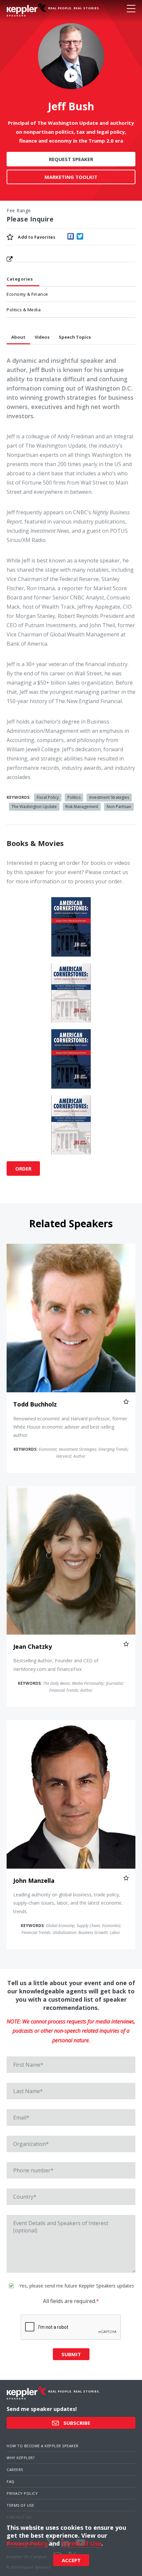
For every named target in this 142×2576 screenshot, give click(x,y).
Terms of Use (20, 2505)
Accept (71, 2560)
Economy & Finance (27, 294)
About (18, 337)
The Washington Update (34, 807)
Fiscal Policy (48, 797)
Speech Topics (75, 337)
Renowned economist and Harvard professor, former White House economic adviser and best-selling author (70, 1427)
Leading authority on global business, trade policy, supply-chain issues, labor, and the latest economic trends (68, 1903)
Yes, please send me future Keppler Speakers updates (76, 2286)
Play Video (71, 75)
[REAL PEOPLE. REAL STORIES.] (26, 10)
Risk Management (82, 807)
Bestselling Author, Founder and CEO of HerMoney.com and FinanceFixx (56, 1665)
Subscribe (76, 2423)
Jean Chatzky (33, 1646)
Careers (15, 2470)
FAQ (11, 2481)
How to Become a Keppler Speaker (43, 2446)
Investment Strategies (109, 797)
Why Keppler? (20, 2458)
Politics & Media (24, 310)
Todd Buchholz (35, 1404)
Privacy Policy (22, 2493)
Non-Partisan (119, 807)
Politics (74, 797)
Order (23, 1169)
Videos (42, 337)
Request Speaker (71, 159)
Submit (71, 2354)
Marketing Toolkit (71, 177)
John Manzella (34, 1881)
